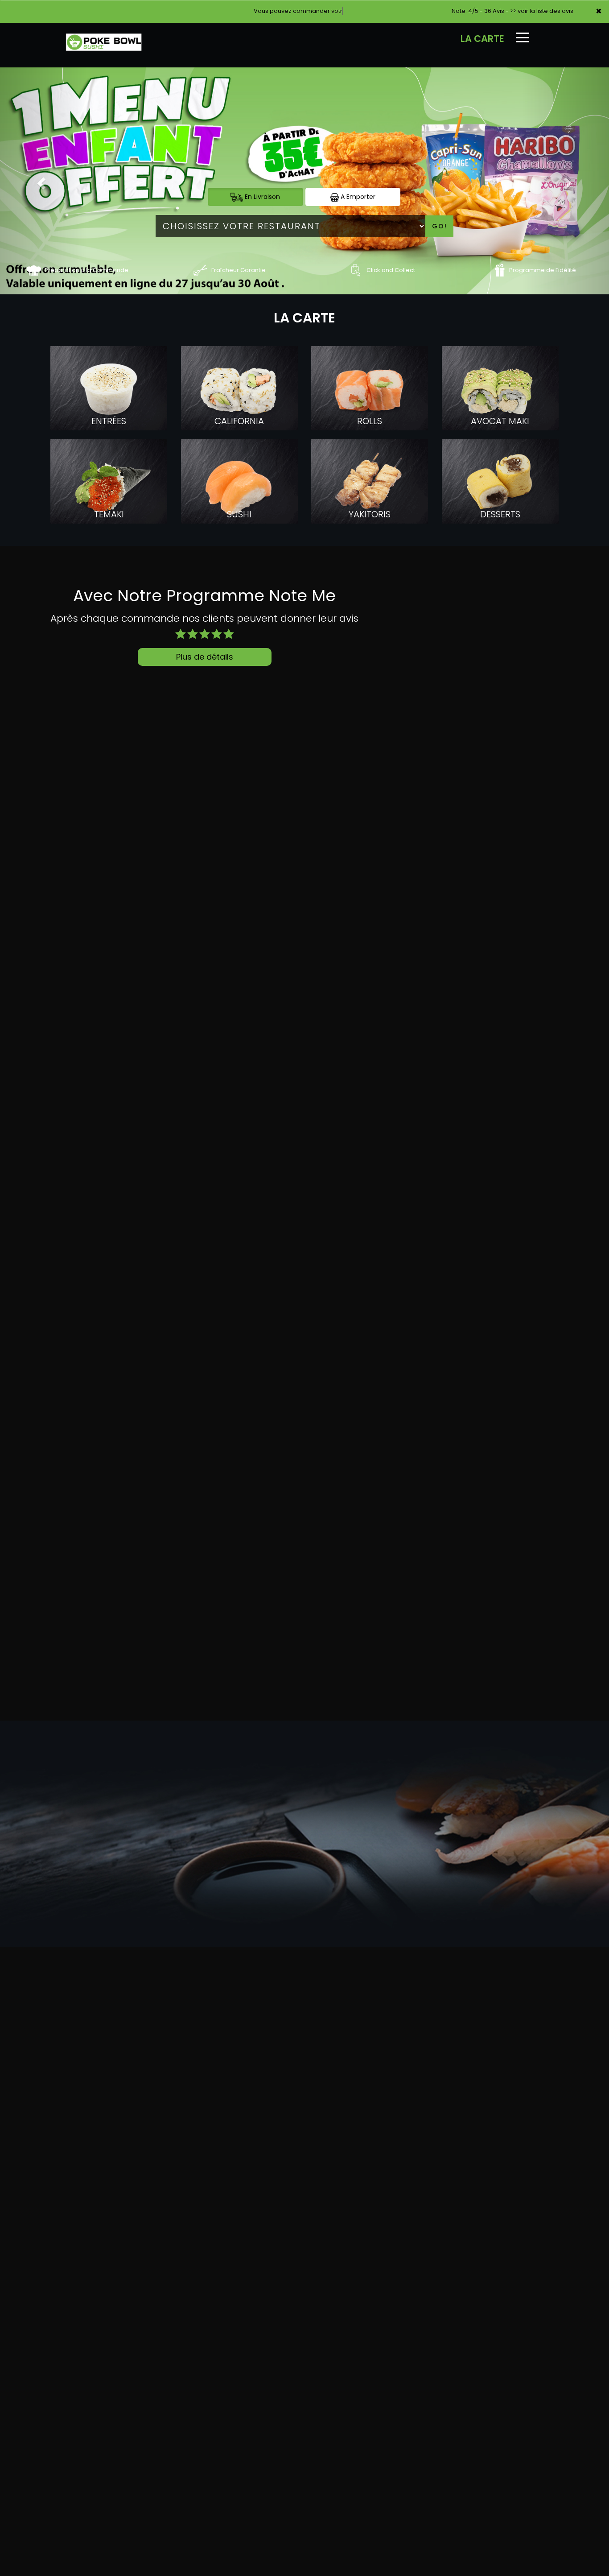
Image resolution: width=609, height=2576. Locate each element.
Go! (440, 226)
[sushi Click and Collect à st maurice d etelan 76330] (356, 270)
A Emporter (357, 197)
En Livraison (261, 197)
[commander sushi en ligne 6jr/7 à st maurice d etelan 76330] (34, 270)
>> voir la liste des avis (542, 11)
